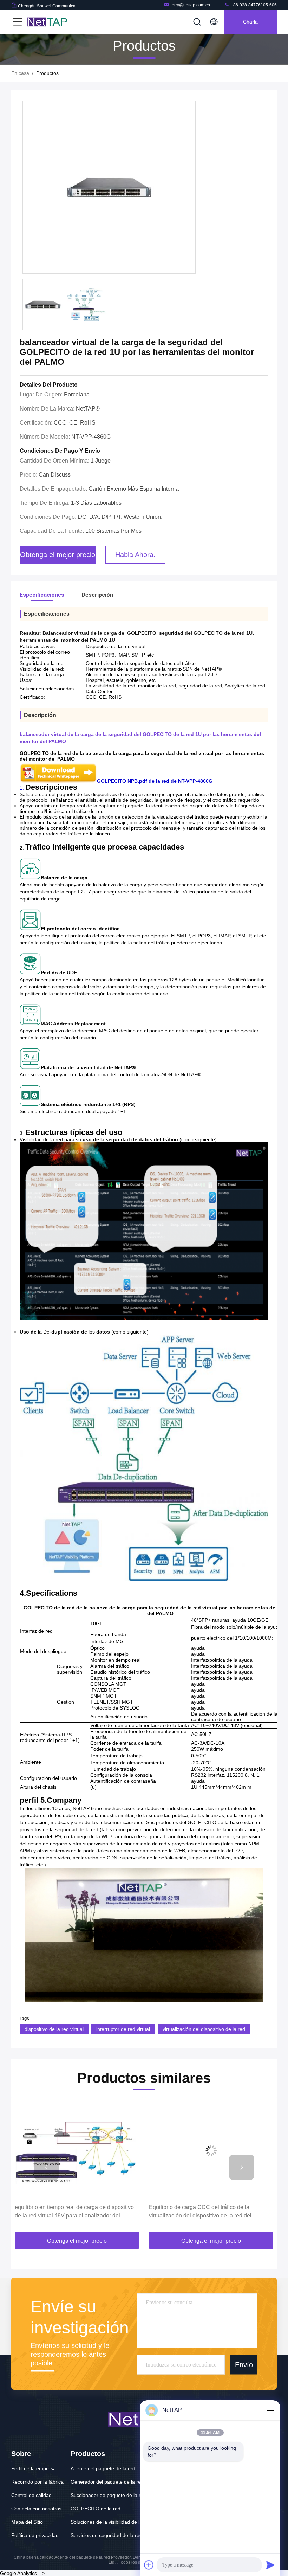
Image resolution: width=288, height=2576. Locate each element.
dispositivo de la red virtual (54, 2029)
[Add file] (149, 2565)
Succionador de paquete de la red (108, 2495)
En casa (20, 73)
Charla (250, 22)
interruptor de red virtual (123, 2029)
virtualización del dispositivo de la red (204, 2029)
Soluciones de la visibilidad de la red (111, 2522)
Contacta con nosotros (36, 2509)
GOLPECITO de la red (96, 2509)
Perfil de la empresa (34, 2468)
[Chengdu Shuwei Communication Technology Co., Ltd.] (49, 22)
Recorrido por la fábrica (37, 2482)
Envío (244, 2364)
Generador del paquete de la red (107, 2482)
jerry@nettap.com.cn (190, 5)
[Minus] (270, 2410)
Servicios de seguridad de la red (106, 2535)
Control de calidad (31, 2495)
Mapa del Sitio (27, 2522)
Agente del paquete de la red (103, 2468)
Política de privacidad (35, 2535)
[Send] (270, 2565)
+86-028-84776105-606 (253, 5)
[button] (46, 2167)
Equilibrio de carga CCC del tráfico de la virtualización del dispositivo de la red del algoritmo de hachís (66, 2212)
